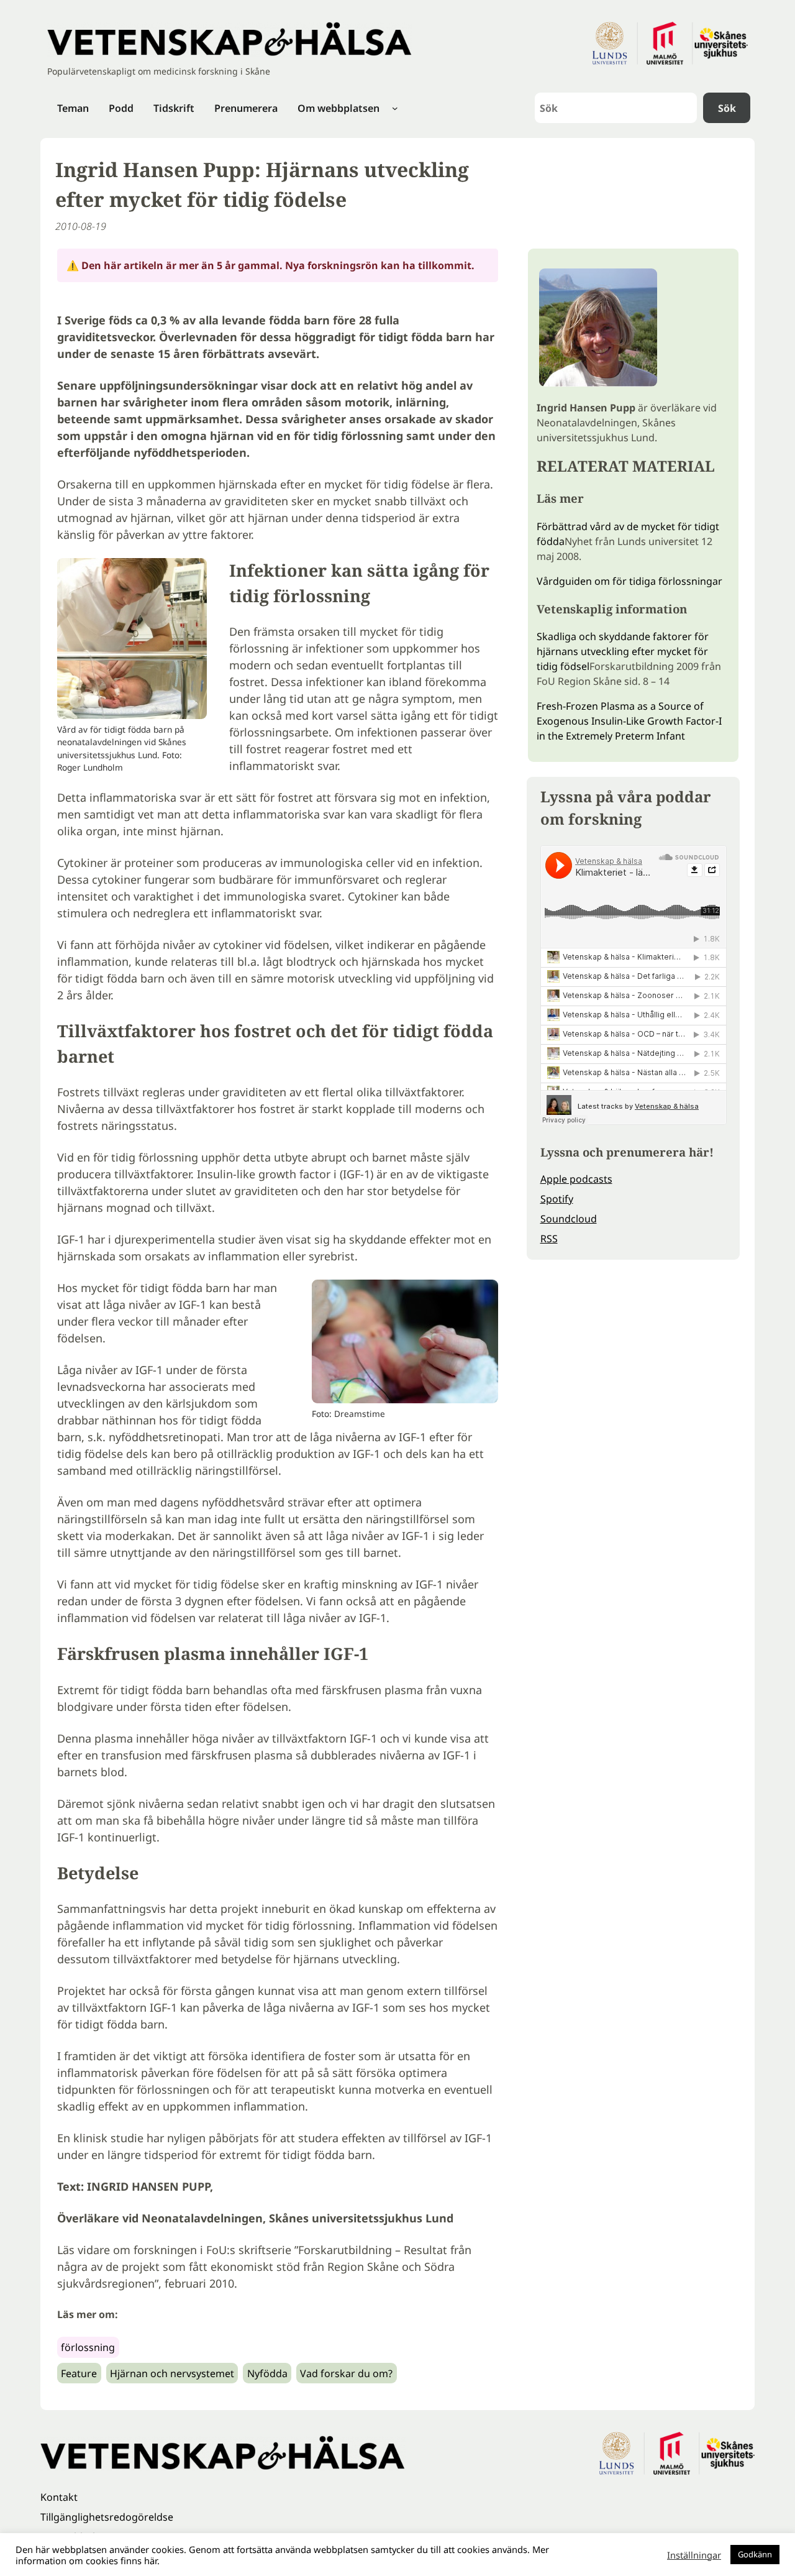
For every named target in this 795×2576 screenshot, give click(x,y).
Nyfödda (267, 2373)
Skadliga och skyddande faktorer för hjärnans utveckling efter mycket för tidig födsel (623, 651)
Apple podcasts (576, 1179)
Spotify (557, 1199)
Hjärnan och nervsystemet (172, 2373)
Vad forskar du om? (346, 2373)
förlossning (88, 2347)
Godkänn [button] (755, 2554)
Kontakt (59, 2497)
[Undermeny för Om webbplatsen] (395, 108)
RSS (549, 1239)
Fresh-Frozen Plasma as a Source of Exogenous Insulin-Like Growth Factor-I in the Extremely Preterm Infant (629, 721)
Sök (727, 108)
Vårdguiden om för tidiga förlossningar (629, 581)
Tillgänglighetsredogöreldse (107, 2517)
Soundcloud (569, 1219)
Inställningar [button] (694, 2555)
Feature (79, 2373)
